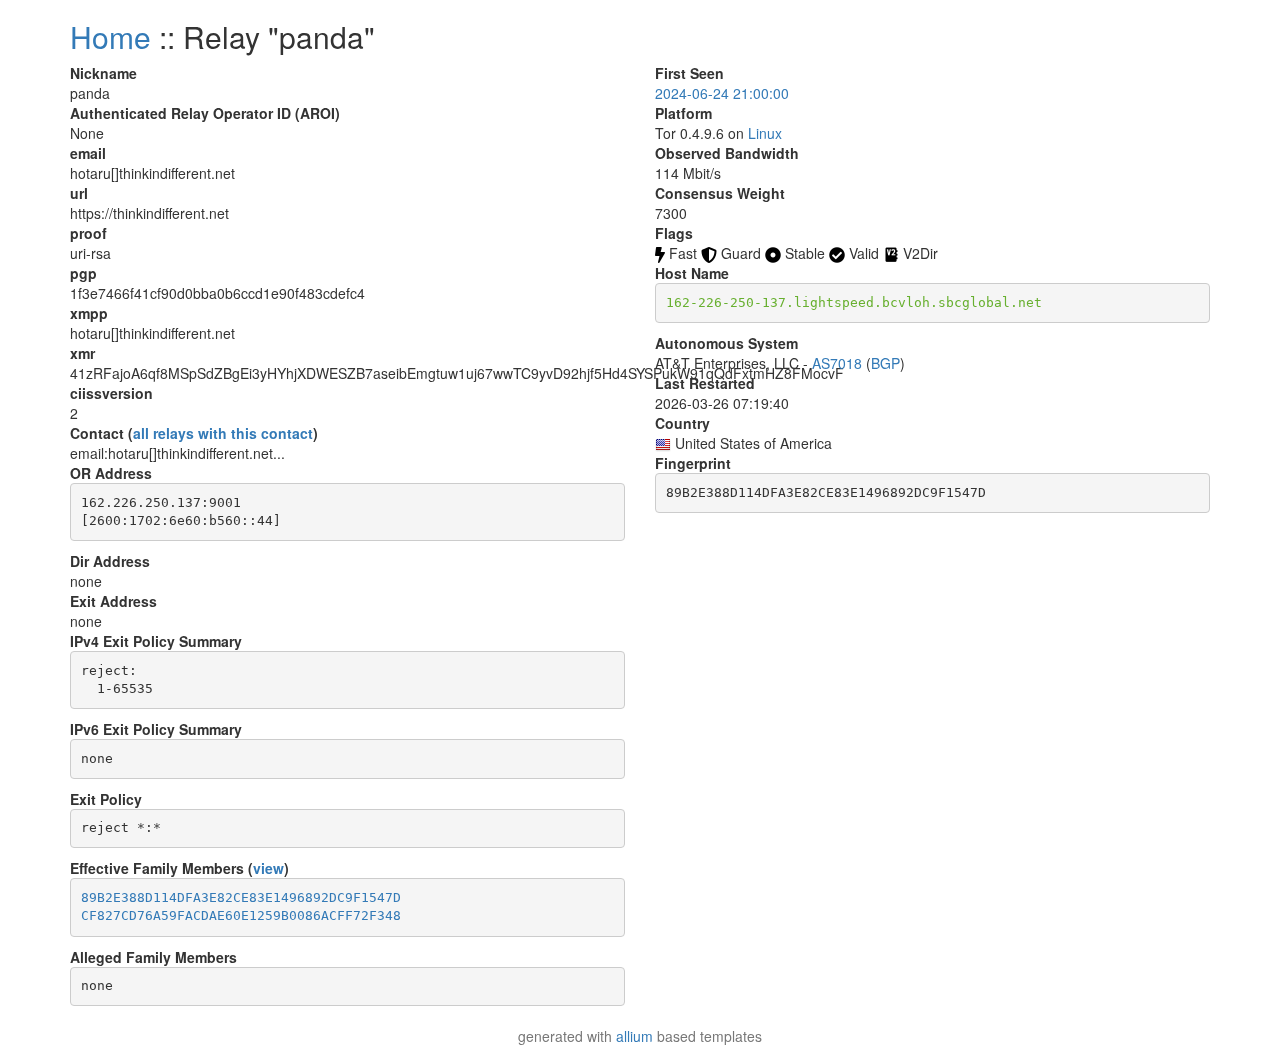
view (268, 868)
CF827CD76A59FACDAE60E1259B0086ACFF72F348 (241, 915)
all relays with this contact (223, 433)
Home (110, 36)
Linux (765, 133)
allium (634, 1036)
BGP (885, 363)
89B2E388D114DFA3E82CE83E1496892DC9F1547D (241, 897)
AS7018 (837, 363)
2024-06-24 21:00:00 (722, 93)
